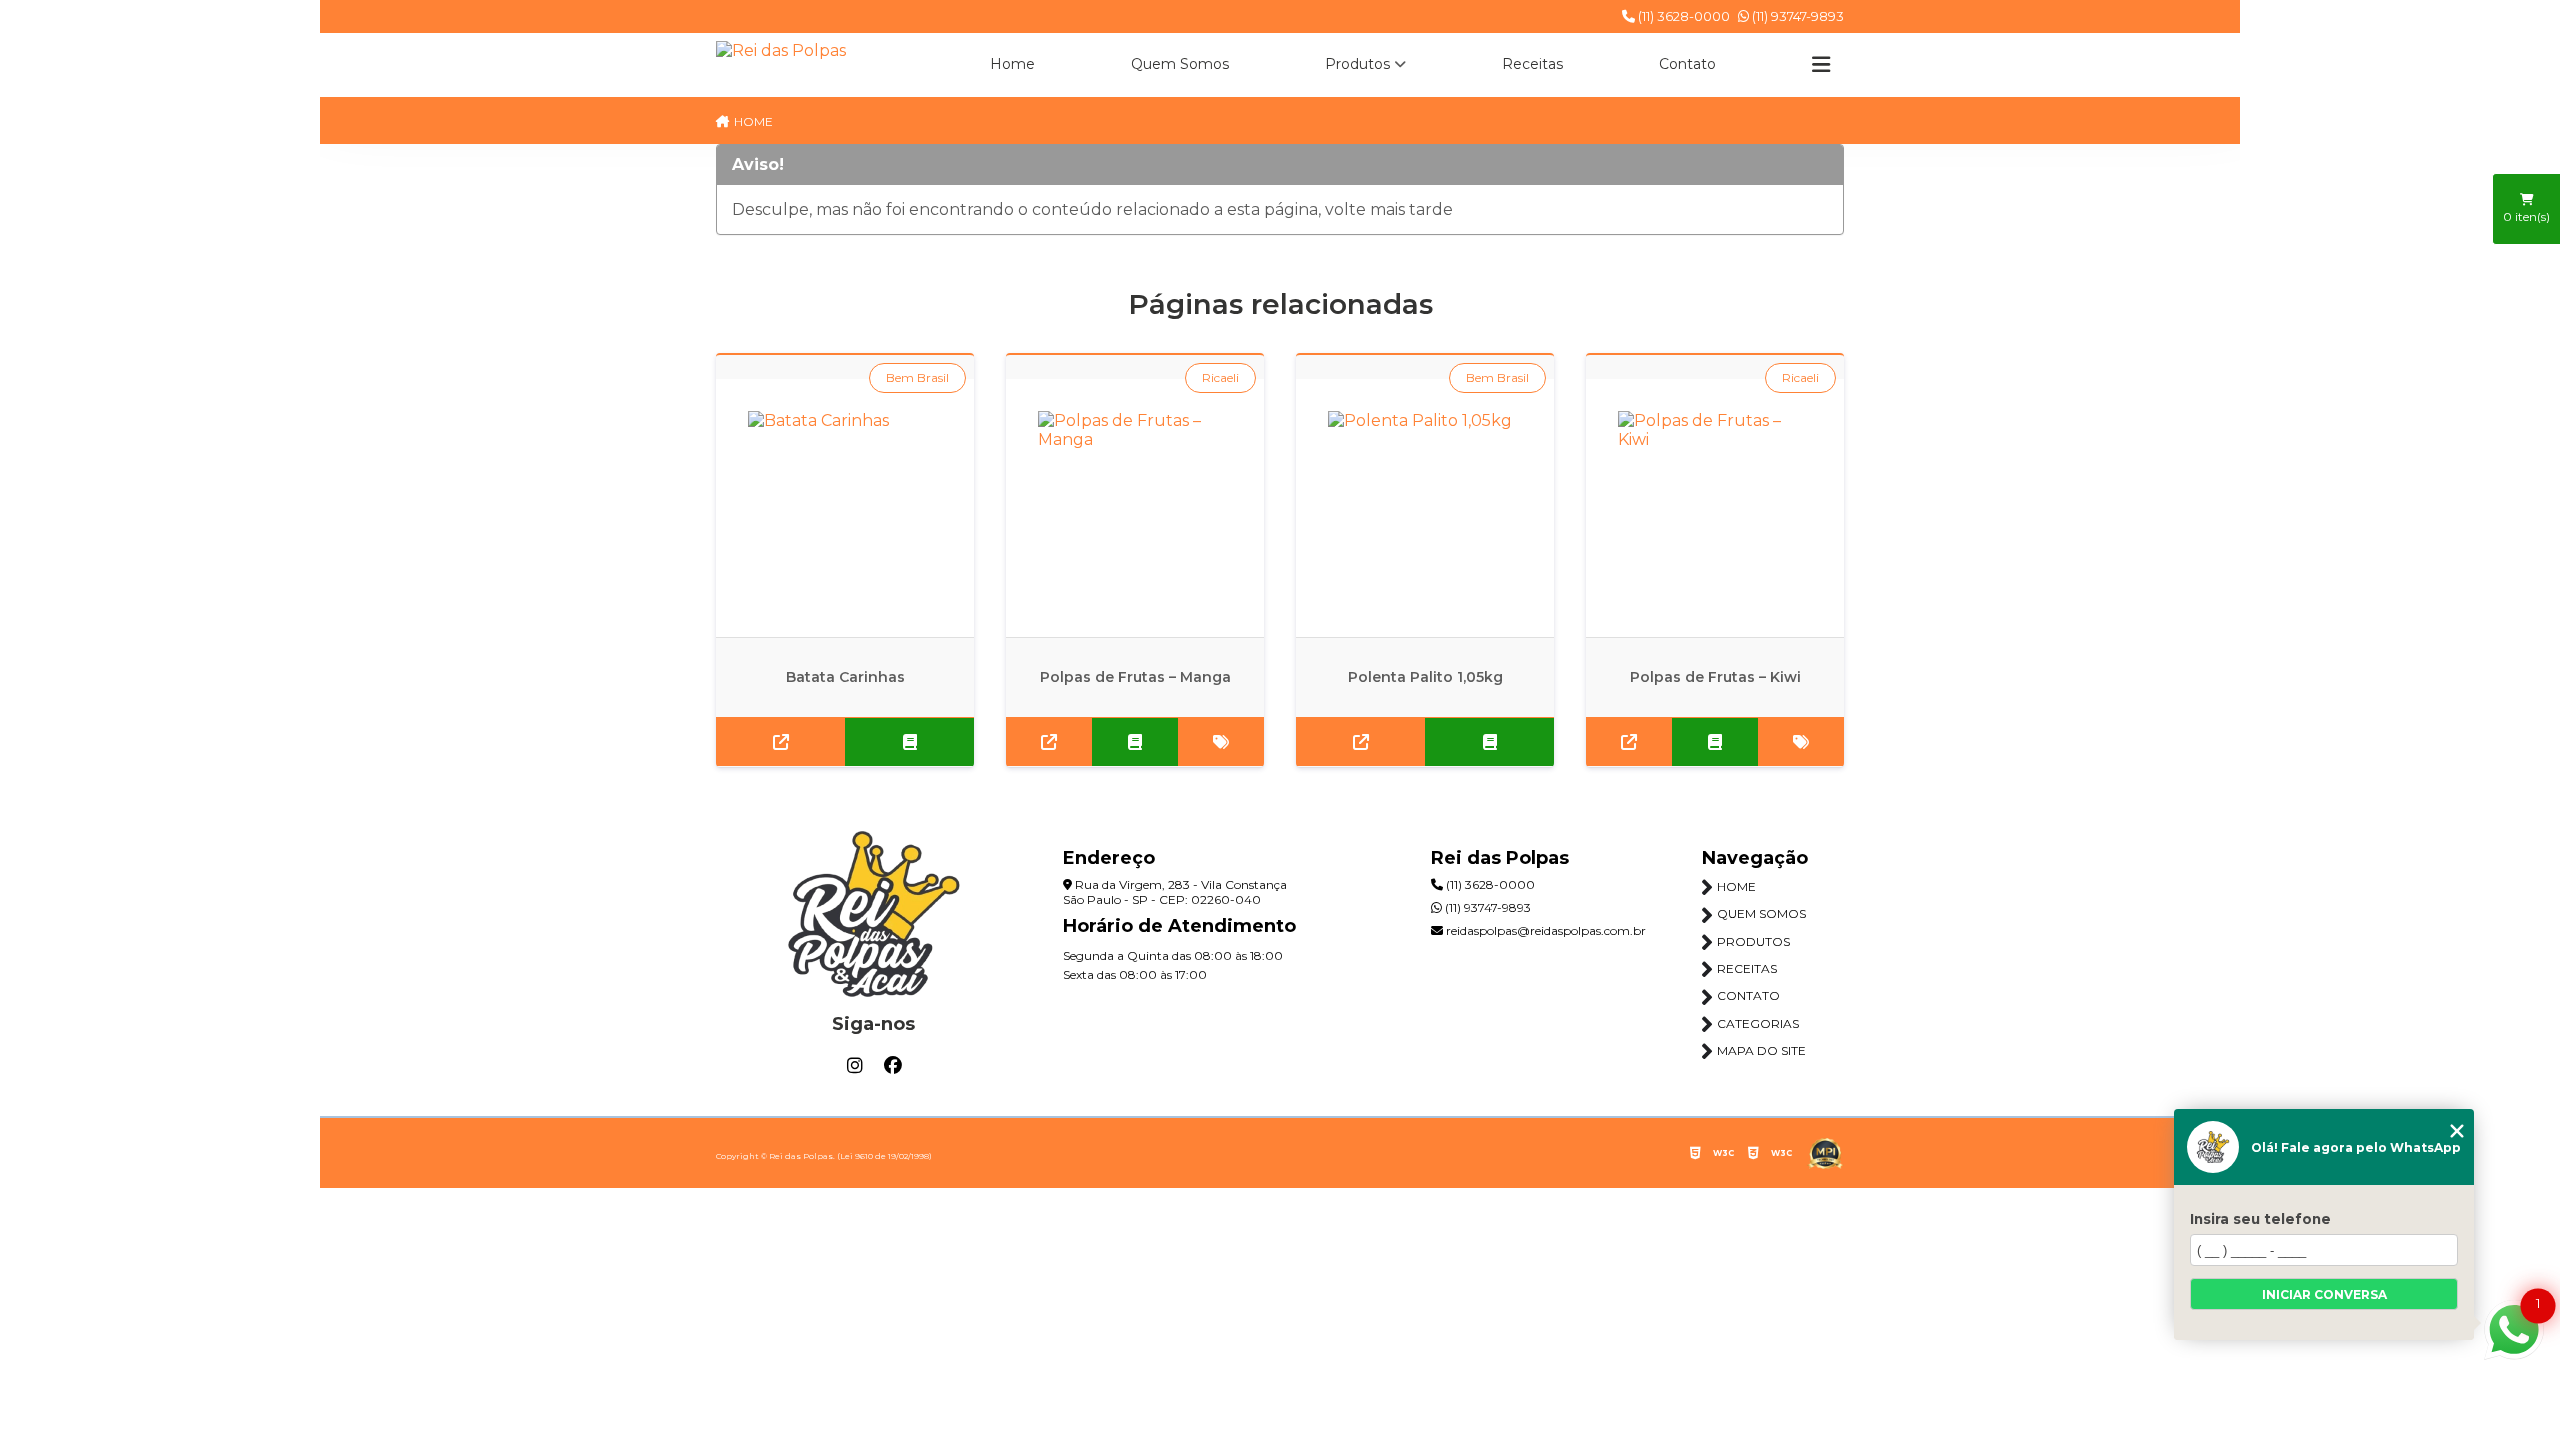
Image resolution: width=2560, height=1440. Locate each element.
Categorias (1758, 1023)
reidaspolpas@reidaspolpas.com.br (1544, 930)
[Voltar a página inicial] (781, 50)
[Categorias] (1821, 65)
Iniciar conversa (2324, 1294)
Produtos (1357, 64)
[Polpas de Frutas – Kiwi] (1715, 508)
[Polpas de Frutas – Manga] (1135, 508)
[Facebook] (893, 1066)
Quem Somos (1180, 64)
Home (1012, 64)
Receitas (1532, 64)
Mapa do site (1761, 1050)
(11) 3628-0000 (1682, 16)
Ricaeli (1220, 377)
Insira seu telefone (2260, 1219)
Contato (1687, 64)
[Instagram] (855, 1066)
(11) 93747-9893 (1796, 16)
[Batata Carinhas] (845, 508)
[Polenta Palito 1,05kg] (1425, 508)
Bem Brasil (917, 377)
